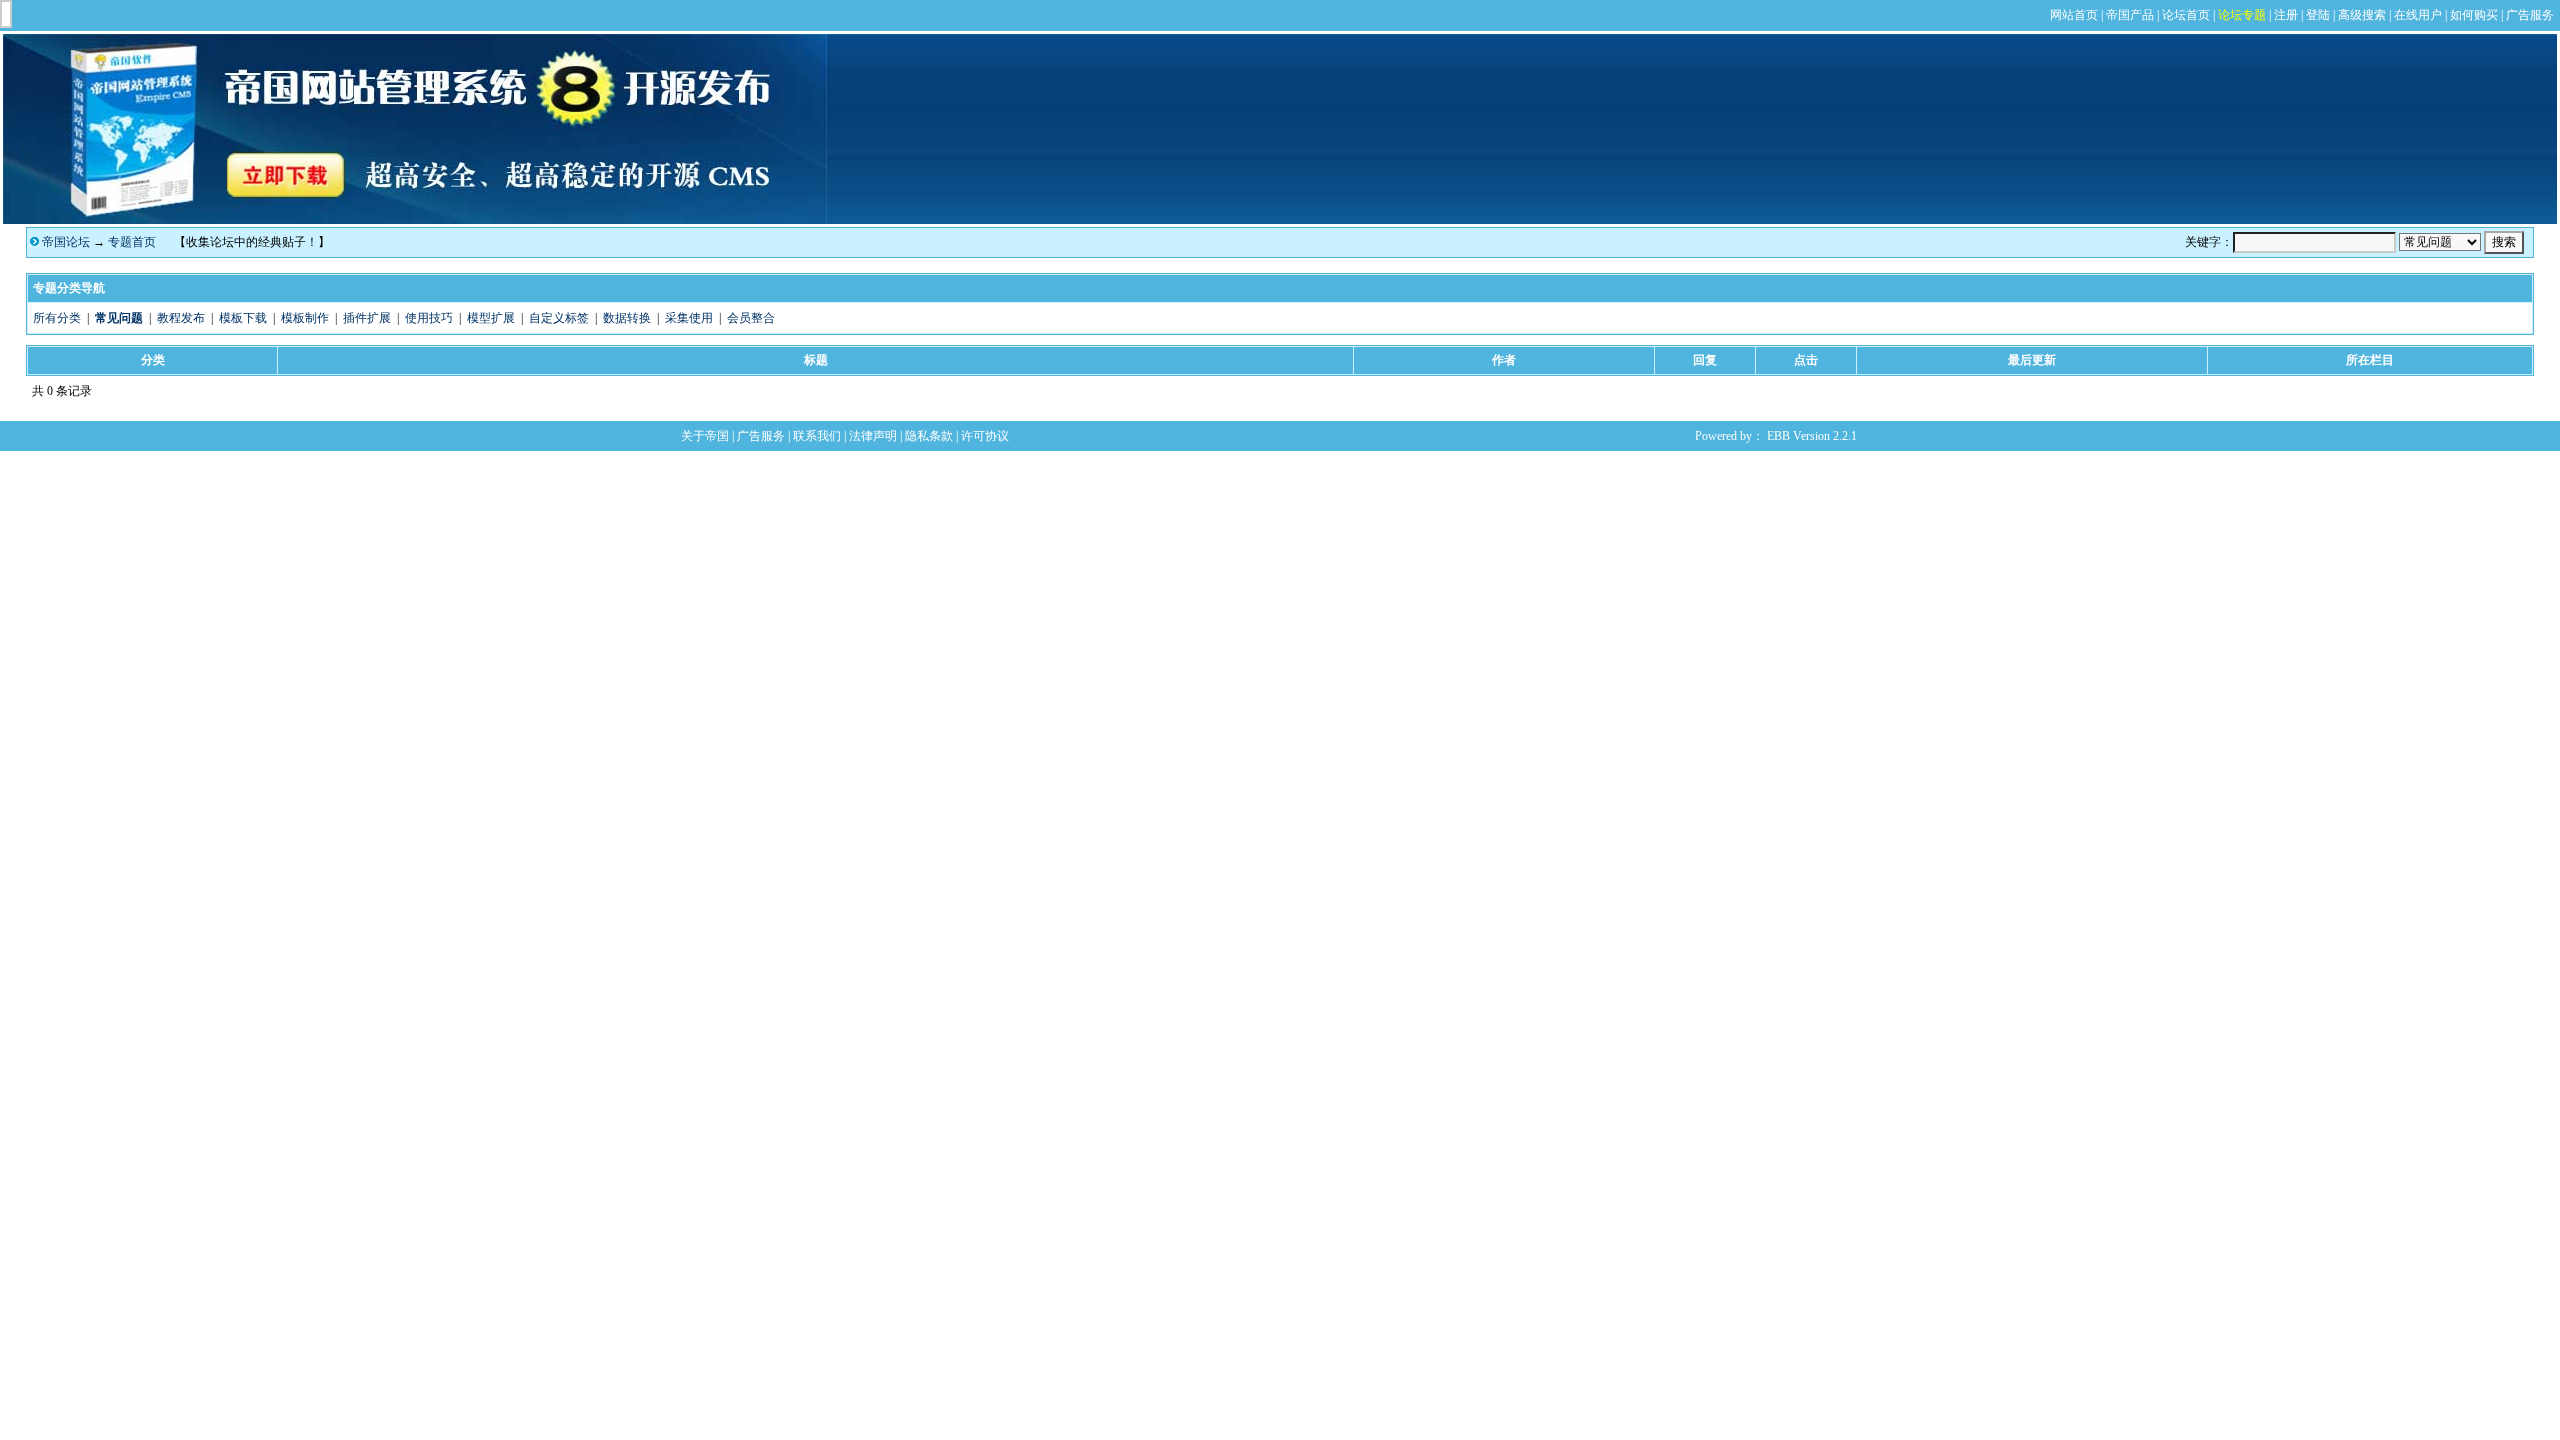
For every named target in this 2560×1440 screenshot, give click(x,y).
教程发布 (181, 318)
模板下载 (243, 318)
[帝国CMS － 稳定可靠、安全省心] (415, 220)
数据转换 (627, 318)
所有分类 (57, 318)
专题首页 (132, 242)
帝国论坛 (66, 242)
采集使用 (689, 318)
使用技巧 (429, 318)
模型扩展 (491, 318)
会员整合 (751, 318)
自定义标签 (559, 318)
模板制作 (305, 318)
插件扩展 (367, 318)
